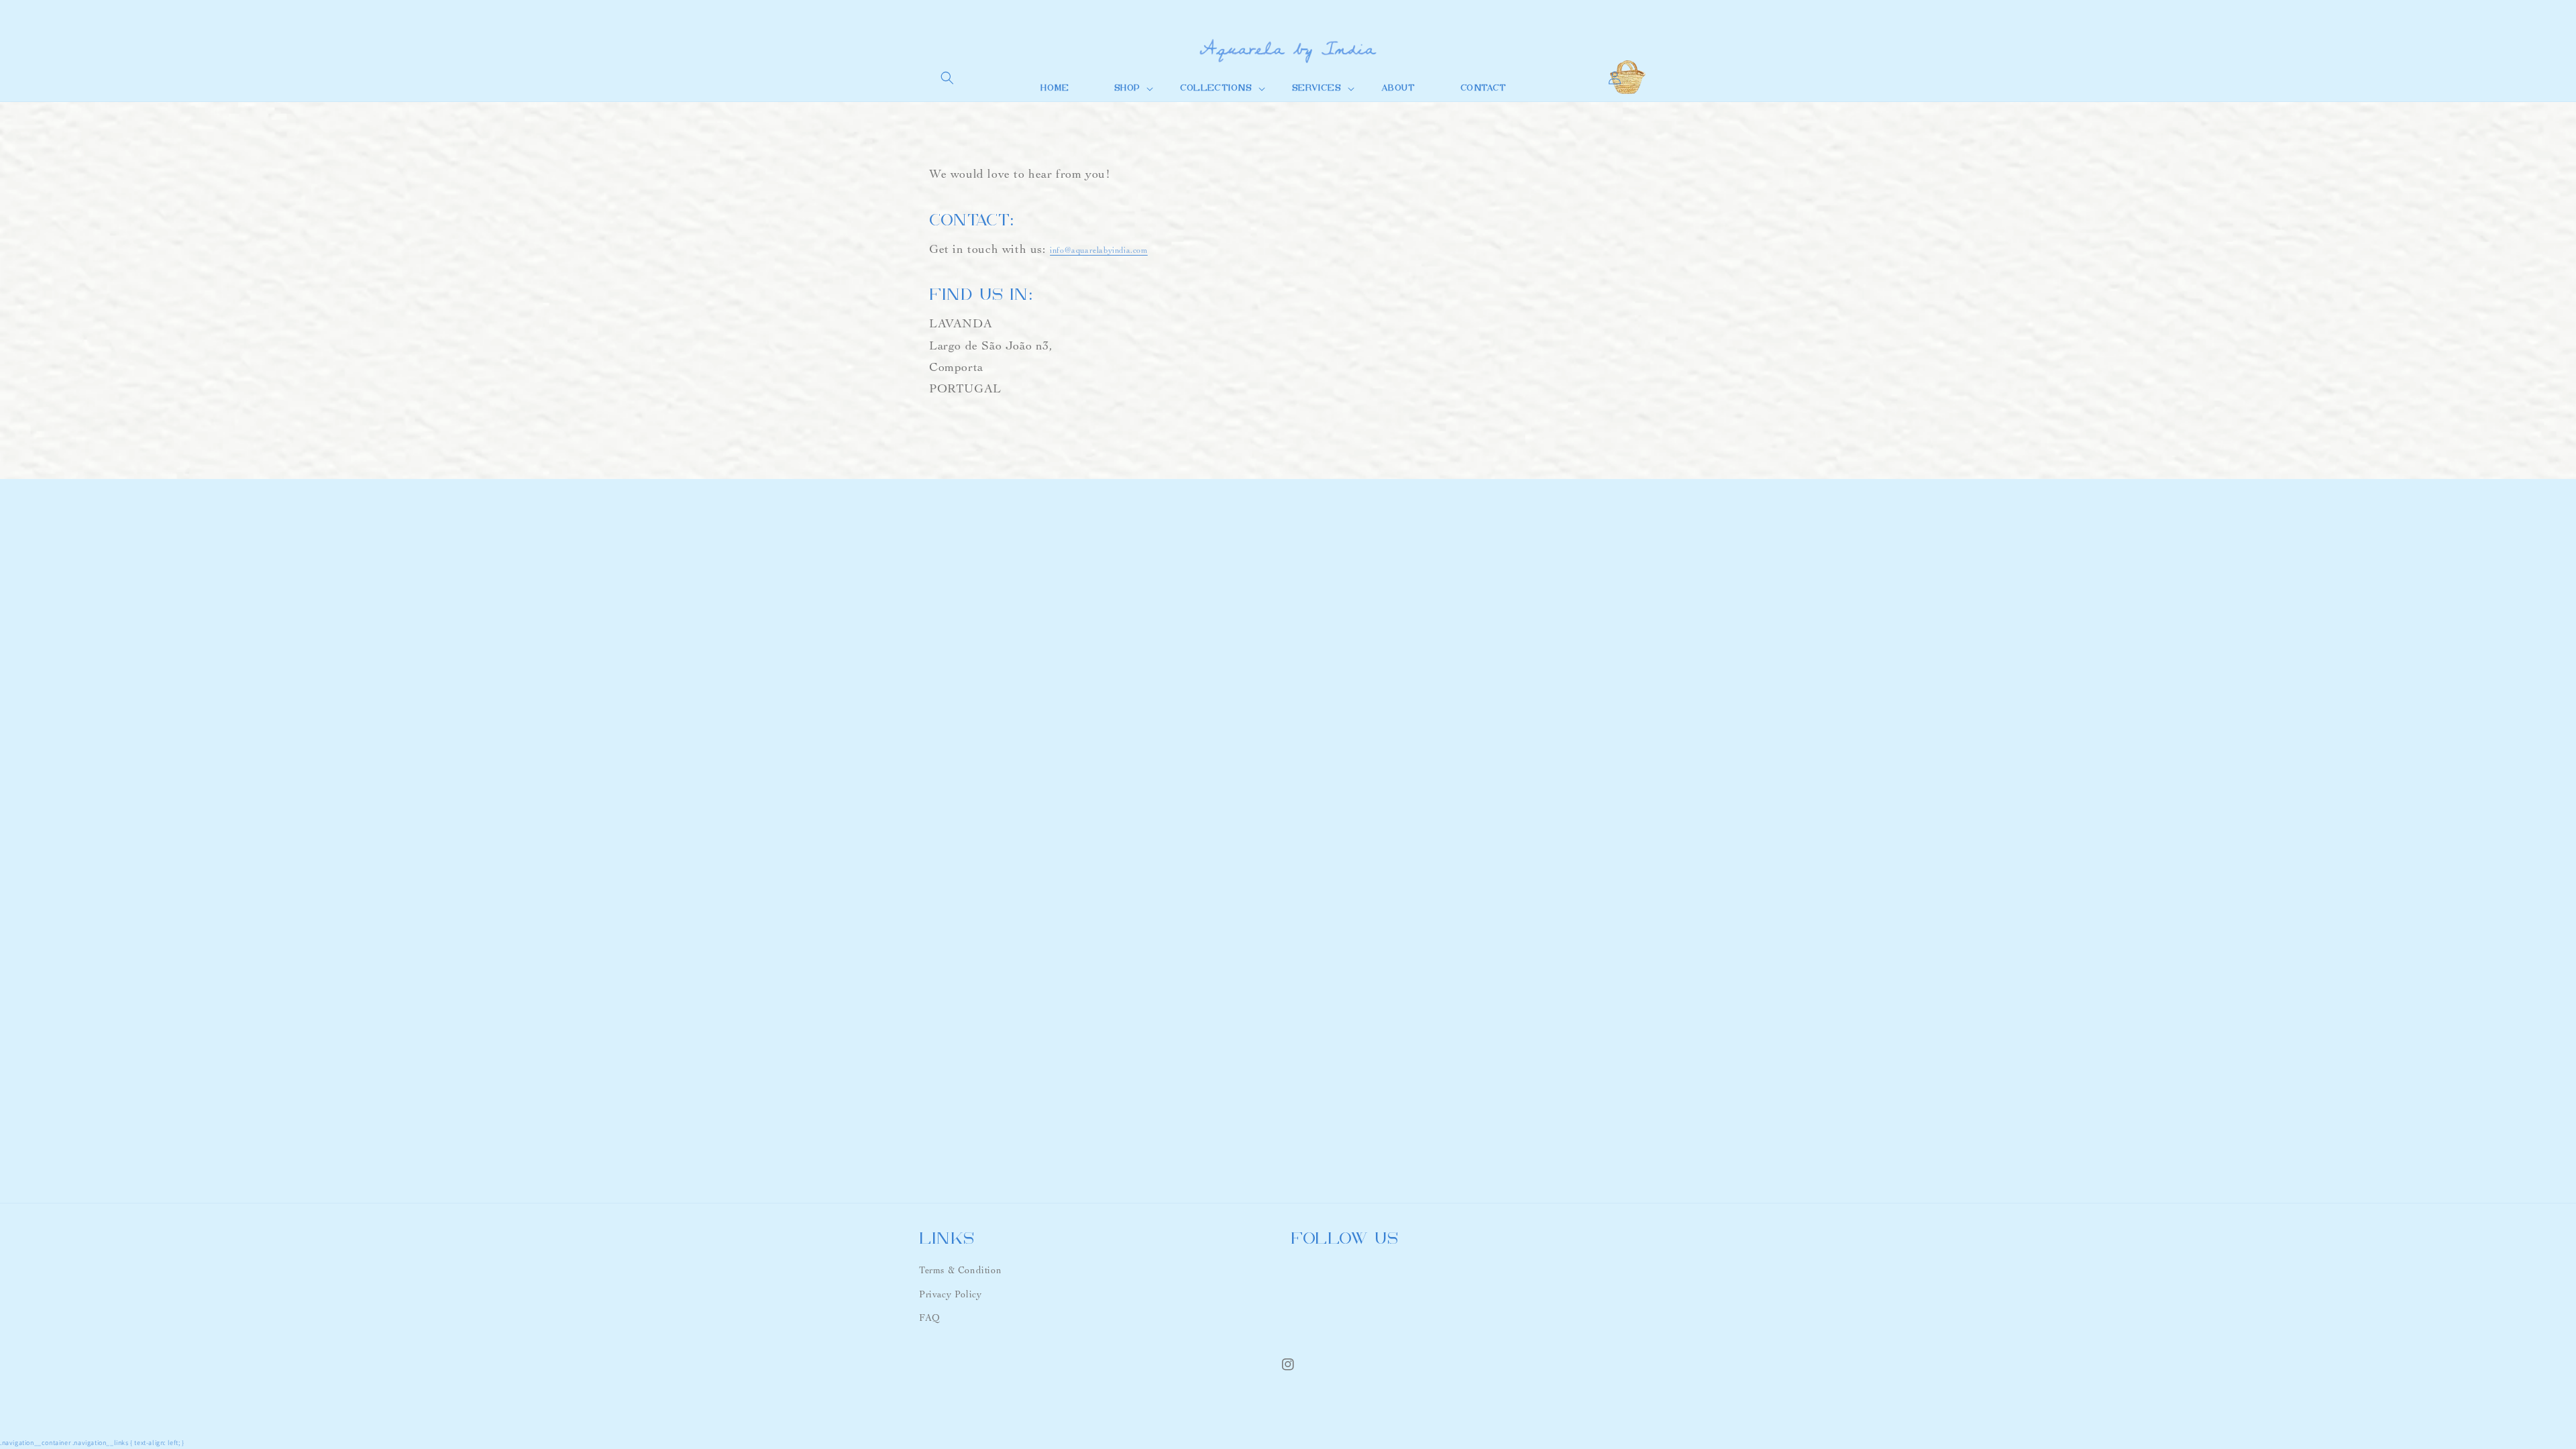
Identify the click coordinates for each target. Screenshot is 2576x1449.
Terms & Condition (960, 1270)
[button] (947, 78)
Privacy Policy (950, 1294)
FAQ (930, 1318)
